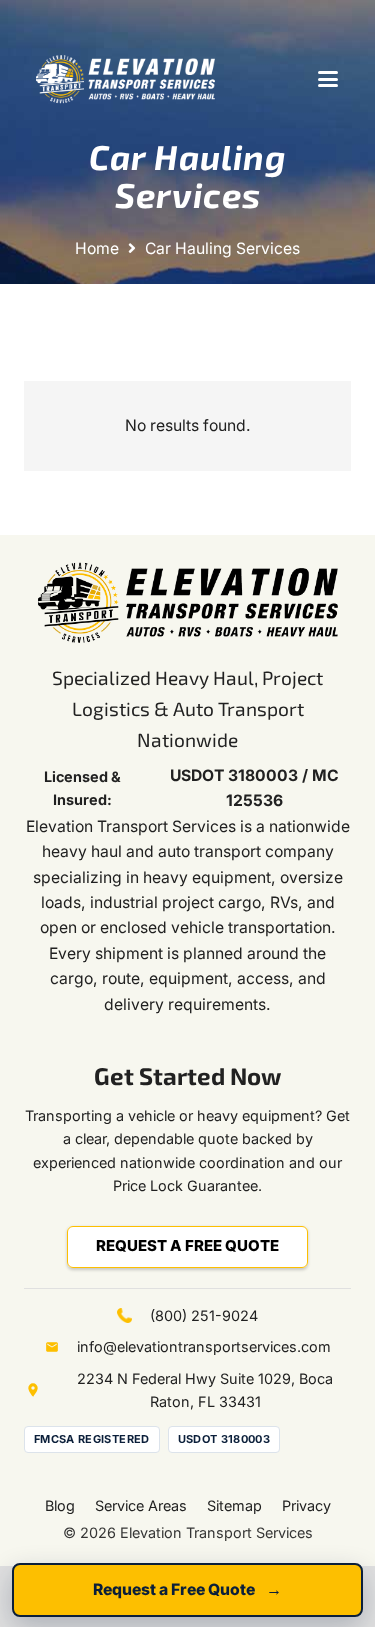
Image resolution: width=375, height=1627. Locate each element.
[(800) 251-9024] (134, 1315)
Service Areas (141, 1505)
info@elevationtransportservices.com (204, 1346)
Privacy (306, 1505)
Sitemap (234, 1505)
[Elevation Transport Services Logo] (125, 79)
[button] (328, 79)
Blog (60, 1505)
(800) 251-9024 (204, 1315)
